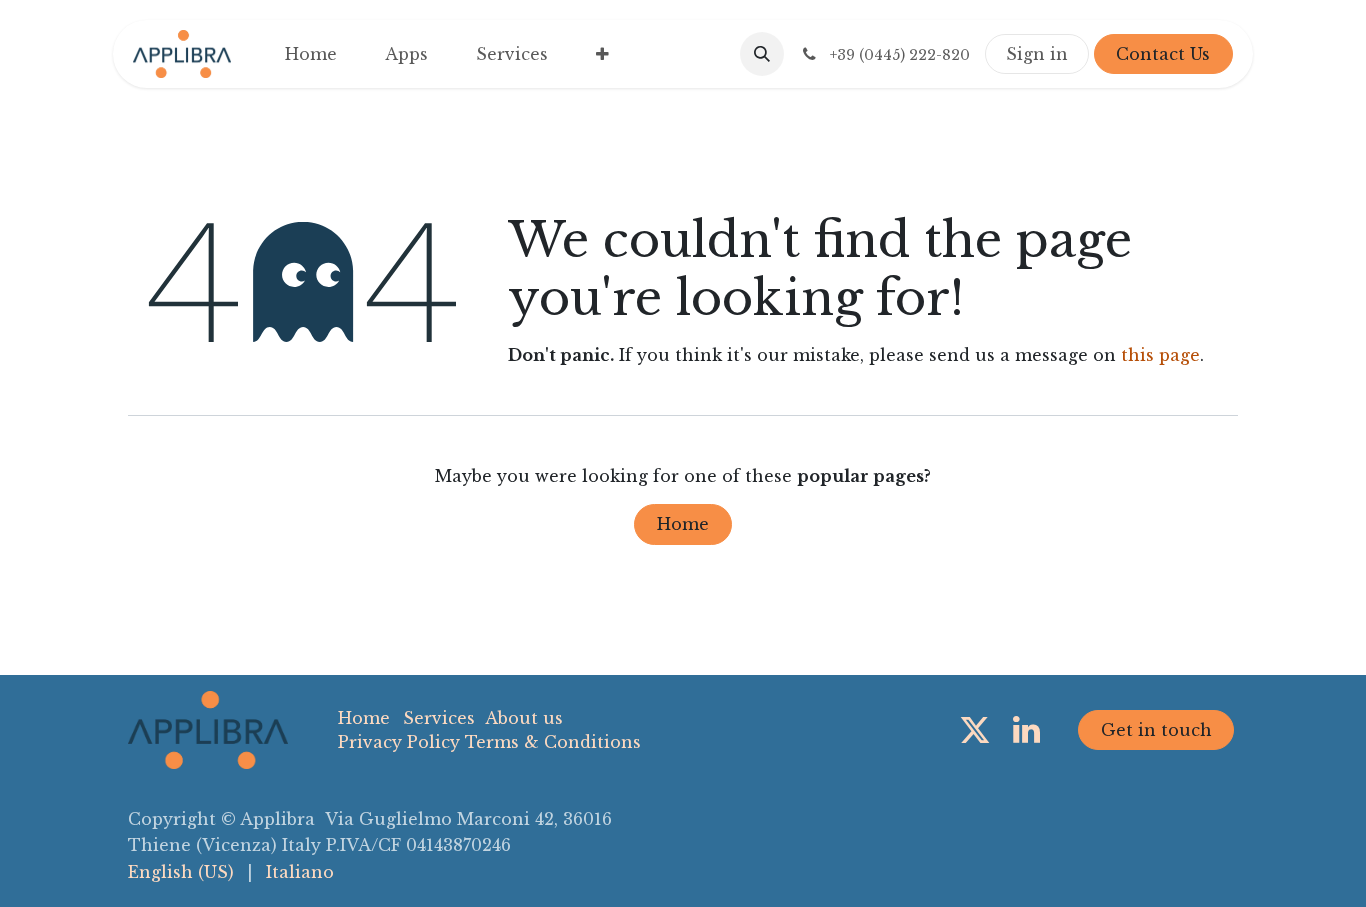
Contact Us (1163, 54)
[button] (762, 54)
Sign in (1037, 54)
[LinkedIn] (1026, 730)
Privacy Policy (399, 742)
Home (683, 524)
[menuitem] (311, 54)
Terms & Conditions (553, 742)
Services (439, 718)
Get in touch (1156, 730)
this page (1160, 355)
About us (524, 718)
